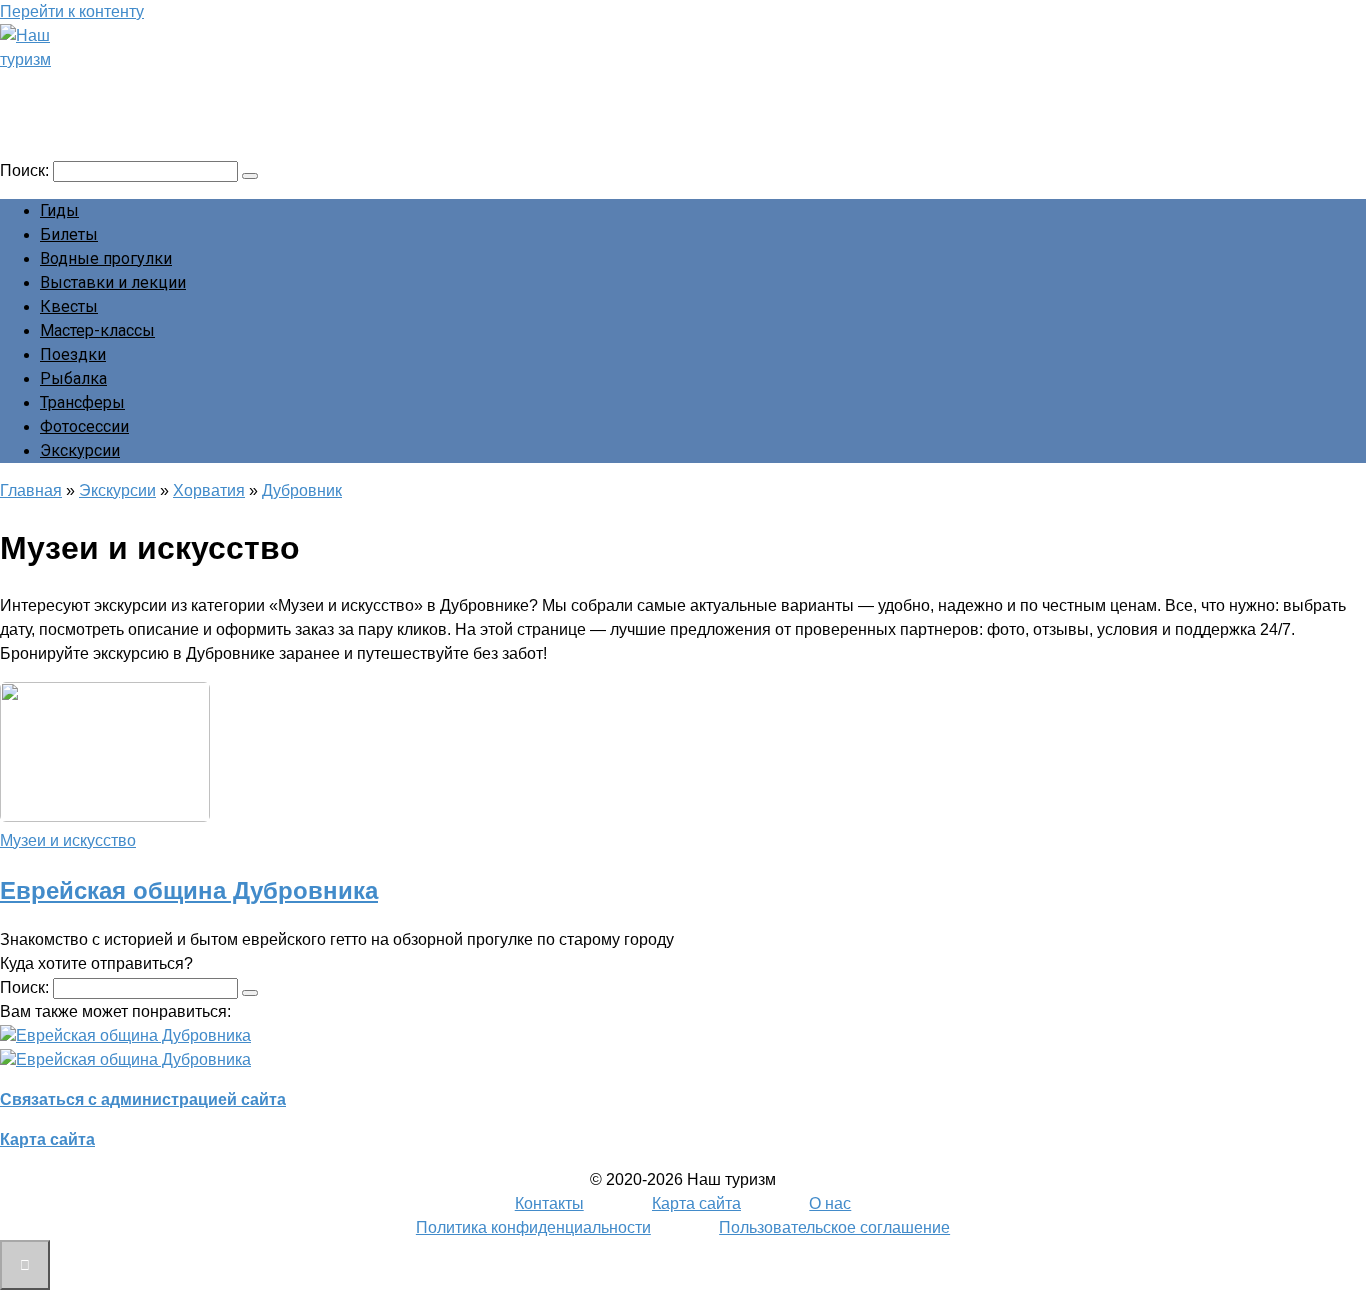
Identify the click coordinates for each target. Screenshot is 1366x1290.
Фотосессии (84, 426)
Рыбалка (73, 378)
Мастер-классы (97, 330)
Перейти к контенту (72, 11)
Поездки (73, 354)
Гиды (59, 210)
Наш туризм (93, 87)
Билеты (69, 234)
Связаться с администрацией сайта (143, 1099)
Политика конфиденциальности (533, 1227)
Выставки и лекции (113, 282)
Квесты (69, 306)
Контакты (549, 1203)
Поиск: (26, 170)
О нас (830, 1203)
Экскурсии (80, 450)
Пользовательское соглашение (834, 1227)
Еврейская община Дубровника (189, 890)
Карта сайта (47, 1139)
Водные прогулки (106, 258)
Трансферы (82, 402)
